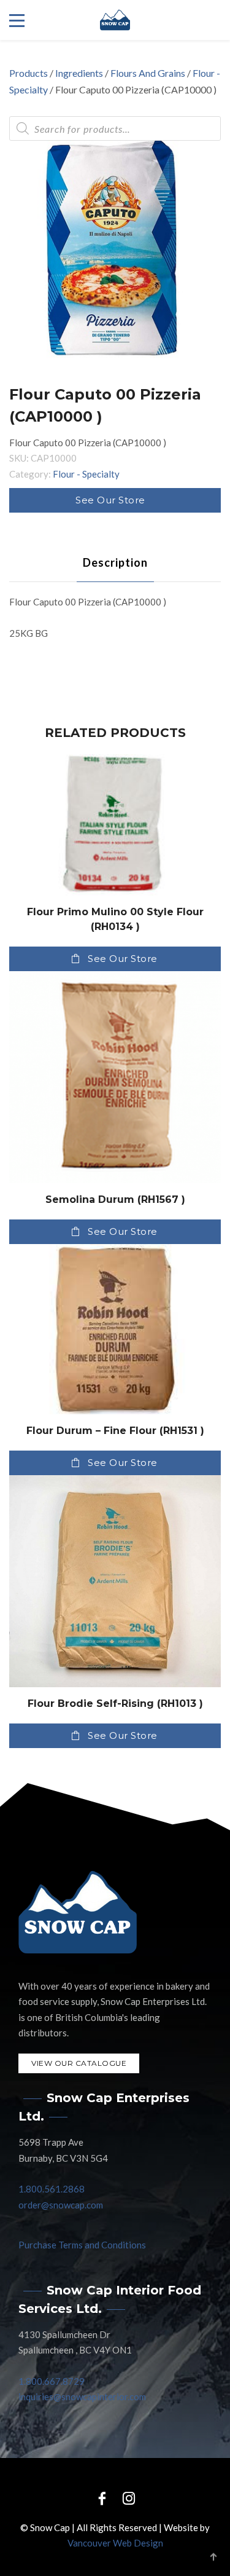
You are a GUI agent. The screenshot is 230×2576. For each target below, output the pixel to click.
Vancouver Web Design (115, 2543)
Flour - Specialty (86, 474)
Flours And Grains (148, 73)
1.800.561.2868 (52, 2189)
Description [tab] (115, 562)
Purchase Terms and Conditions (82, 2245)
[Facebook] (102, 2498)
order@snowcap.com (61, 2205)
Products (29, 73)
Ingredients (79, 73)
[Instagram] (129, 2498)
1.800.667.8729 (52, 2381)
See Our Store (110, 500)
